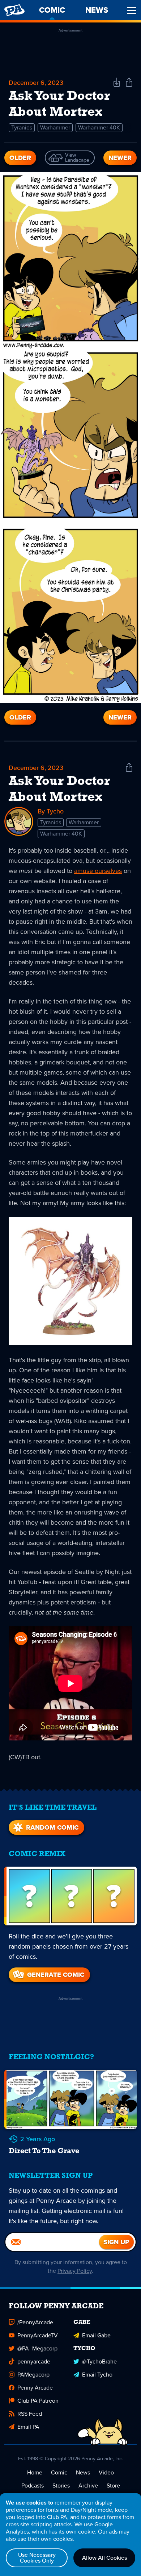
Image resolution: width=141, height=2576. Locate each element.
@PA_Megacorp (37, 2348)
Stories (61, 2486)
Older (20, 158)
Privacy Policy (75, 2271)
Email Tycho (97, 2375)
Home (35, 2472)
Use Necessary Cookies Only (37, 2558)
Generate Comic (56, 1975)
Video (106, 2472)
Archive (88, 2486)
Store (113, 2486)
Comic (59, 2472)
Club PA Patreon (38, 2401)
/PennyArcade (35, 2322)
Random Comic (52, 1827)
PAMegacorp (33, 2375)
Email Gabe (96, 2335)
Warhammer (55, 127)
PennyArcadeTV (38, 2335)
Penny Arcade (35, 2388)
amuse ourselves (98, 871)
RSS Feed (30, 2414)
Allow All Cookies (104, 2558)
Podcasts (33, 2486)
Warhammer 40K (99, 127)
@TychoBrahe (99, 2361)
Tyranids (22, 127)
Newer (120, 158)
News (83, 2472)
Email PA (28, 2427)
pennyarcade (34, 2361)
